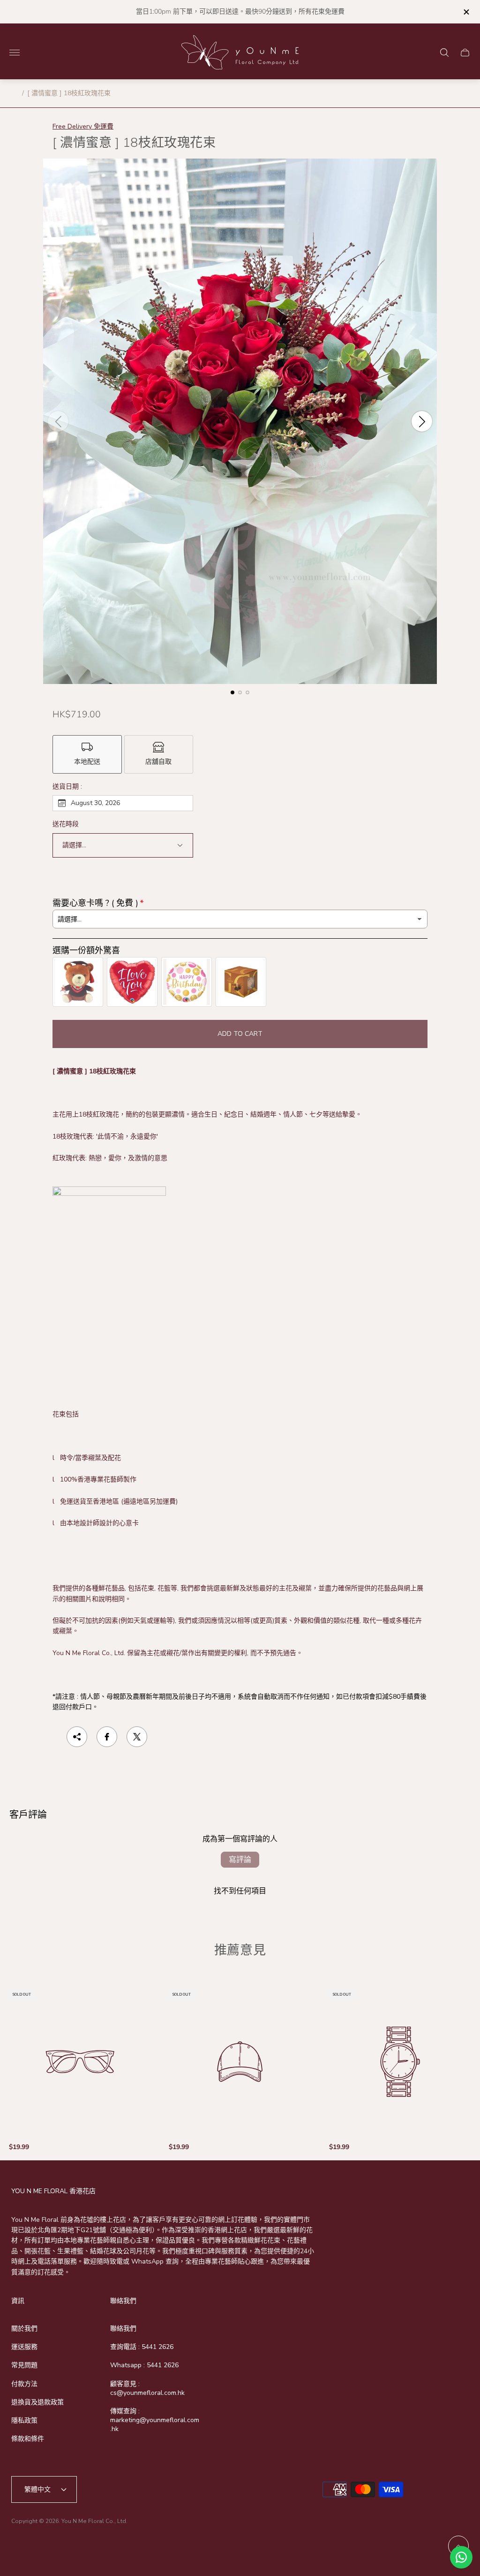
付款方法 (24, 2384)
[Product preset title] (80, 2062)
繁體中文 (37, 2489)
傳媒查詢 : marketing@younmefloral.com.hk (155, 2420)
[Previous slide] (58, 421)
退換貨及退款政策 (37, 2402)
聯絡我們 (123, 2329)
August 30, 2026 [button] (95, 803)
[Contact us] (461, 2557)
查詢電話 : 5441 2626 (142, 2347)
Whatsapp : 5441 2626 (144, 2365)
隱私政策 (24, 2420)
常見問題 (24, 2365)
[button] (232, 692)
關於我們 (24, 2329)
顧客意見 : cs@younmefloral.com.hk (147, 2388)
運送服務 (24, 2347)
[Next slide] (422, 421)
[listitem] (87, 754)
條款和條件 (28, 2439)
